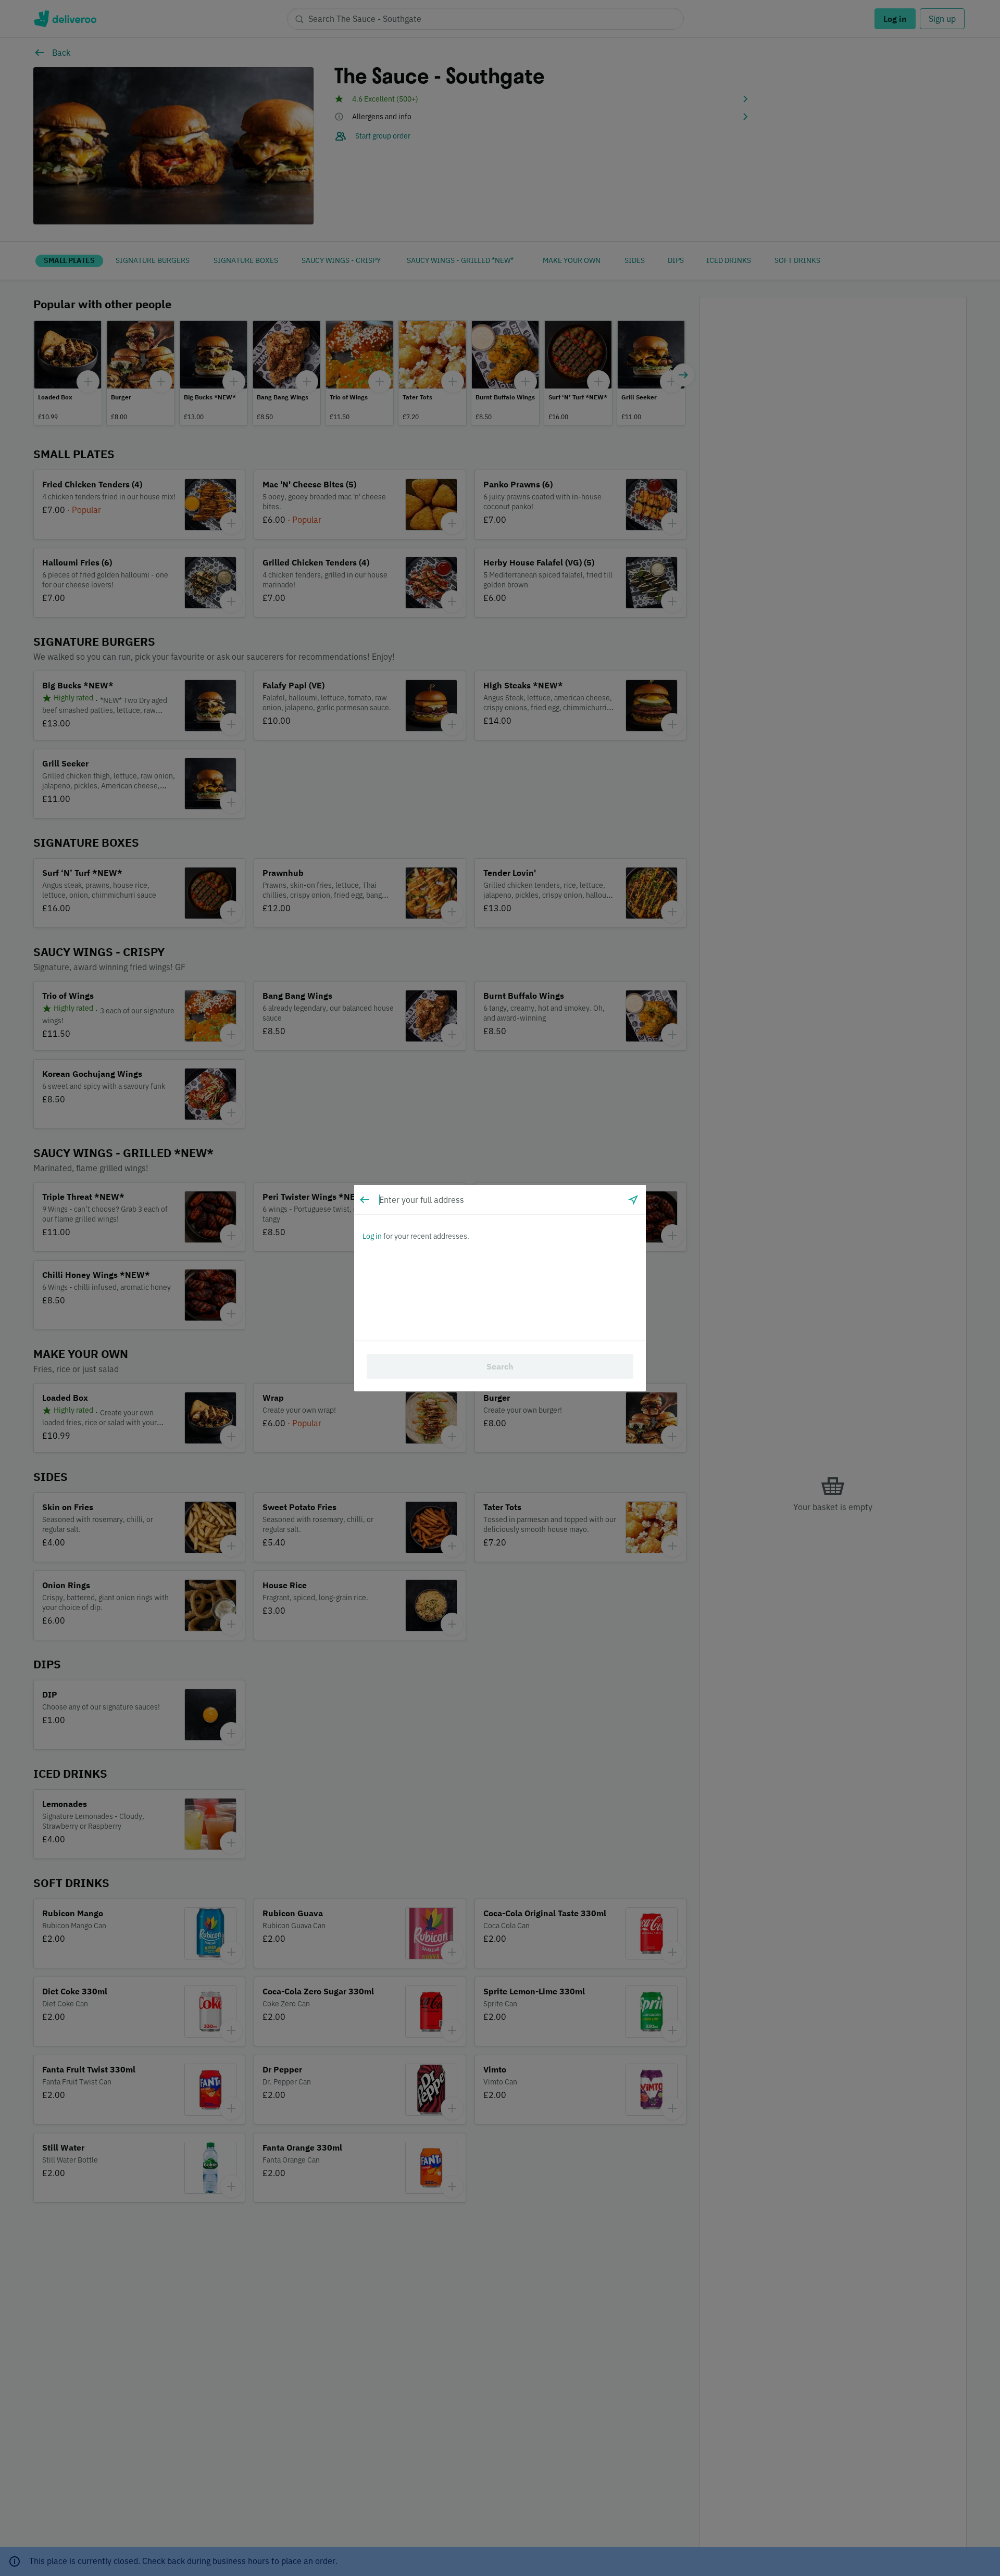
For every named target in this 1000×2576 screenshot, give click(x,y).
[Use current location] (633, 1200)
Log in (372, 1236)
